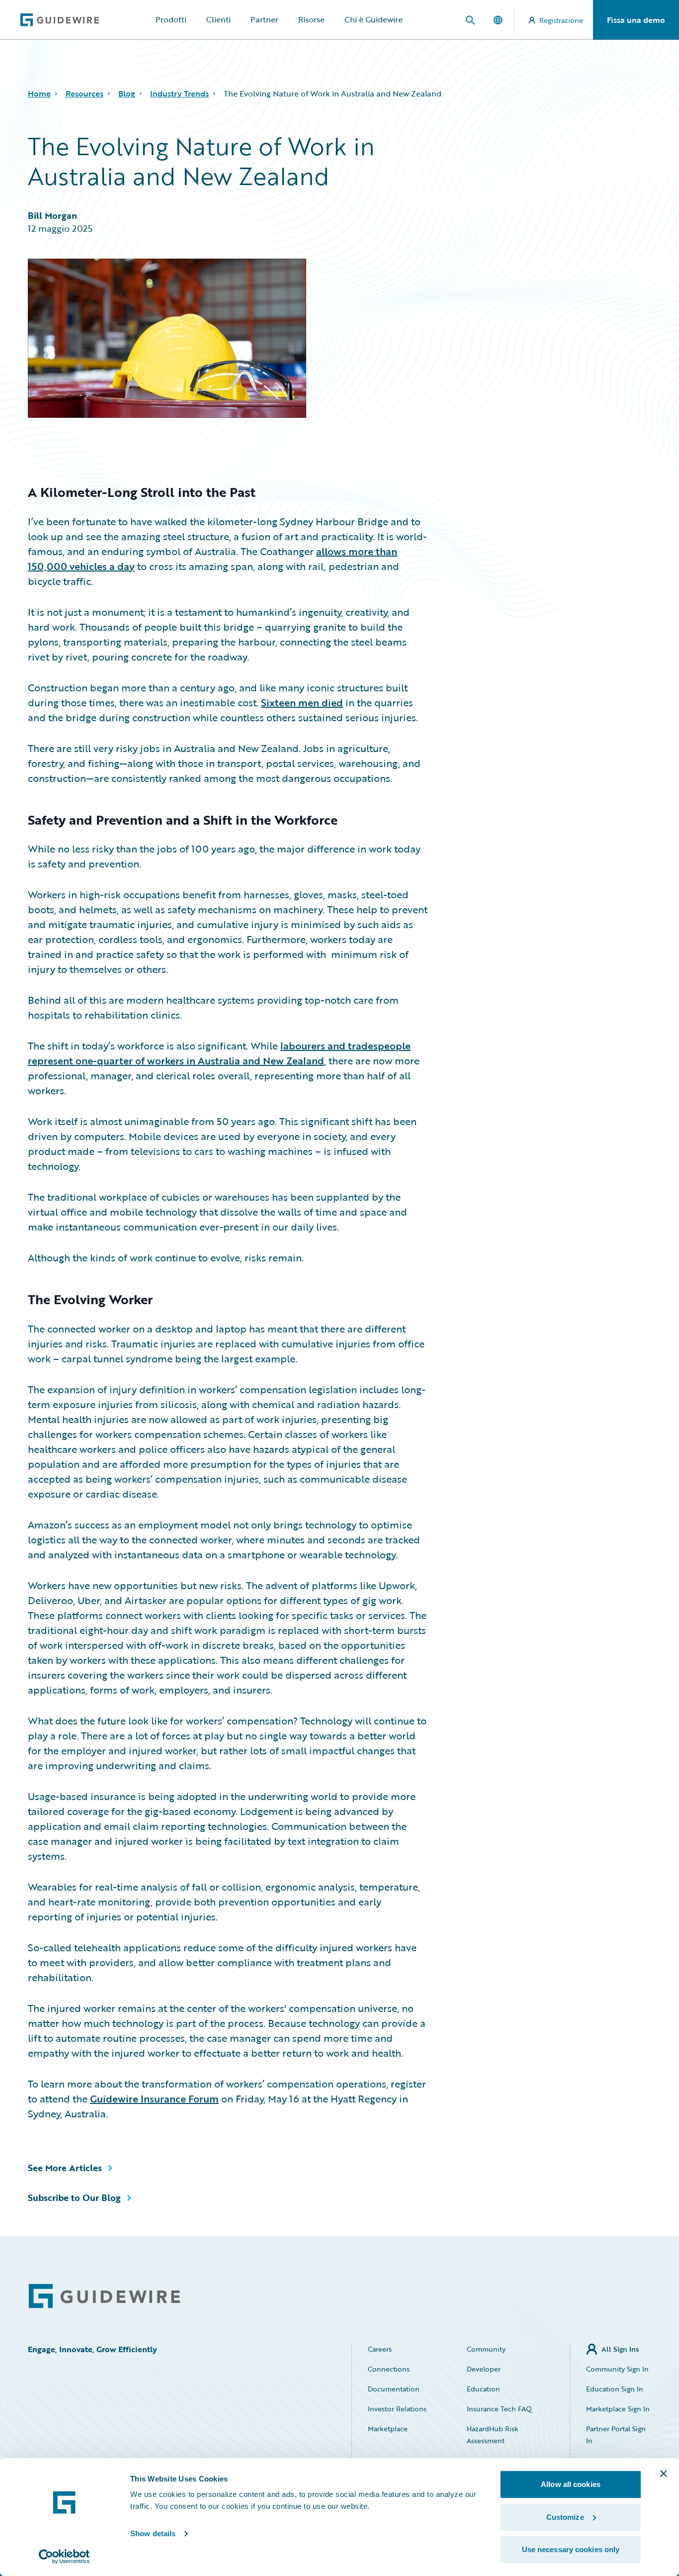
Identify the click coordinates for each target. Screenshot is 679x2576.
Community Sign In (617, 2369)
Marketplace (388, 2429)
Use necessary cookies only (571, 2549)
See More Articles (65, 2168)
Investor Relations (397, 2409)
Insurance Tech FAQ (499, 2409)
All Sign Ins (620, 2349)
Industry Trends (179, 94)
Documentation (394, 2389)
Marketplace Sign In (618, 2409)
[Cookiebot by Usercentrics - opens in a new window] (64, 2557)
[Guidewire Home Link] (104, 2296)
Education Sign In (615, 2389)
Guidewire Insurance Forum (154, 2099)
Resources (85, 94)
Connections (389, 2369)
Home (39, 94)
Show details (153, 2533)
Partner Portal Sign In (616, 2434)
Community (486, 2349)
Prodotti (171, 19)
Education (483, 2389)
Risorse (311, 19)
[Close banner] (664, 2474)
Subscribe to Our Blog (74, 2197)
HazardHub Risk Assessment (493, 2434)
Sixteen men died (302, 702)
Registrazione (561, 20)
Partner (264, 19)
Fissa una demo (636, 20)
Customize (565, 2517)
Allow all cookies (571, 2484)
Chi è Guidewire (374, 19)
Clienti (218, 19)
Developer (484, 2369)
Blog (127, 94)
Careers (380, 2349)
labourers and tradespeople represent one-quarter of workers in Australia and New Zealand (219, 1053)
